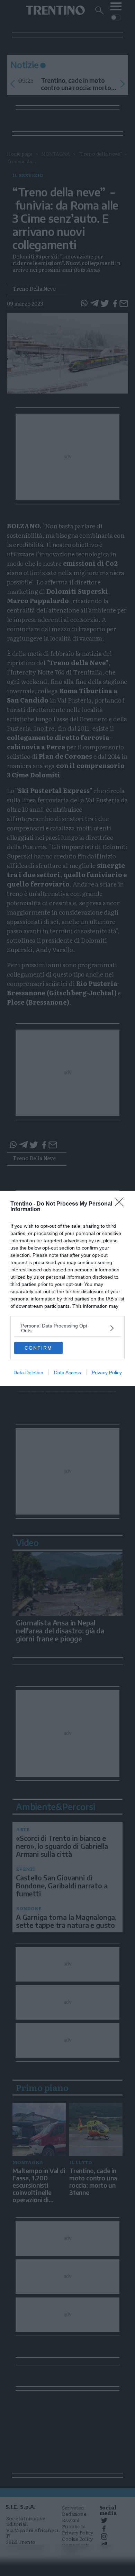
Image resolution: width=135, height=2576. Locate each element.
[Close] (121, 1204)
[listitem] (67, 1328)
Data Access (67, 1373)
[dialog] (67, 1288)
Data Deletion (28, 1373)
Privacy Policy (107, 1373)
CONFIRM (38, 1348)
